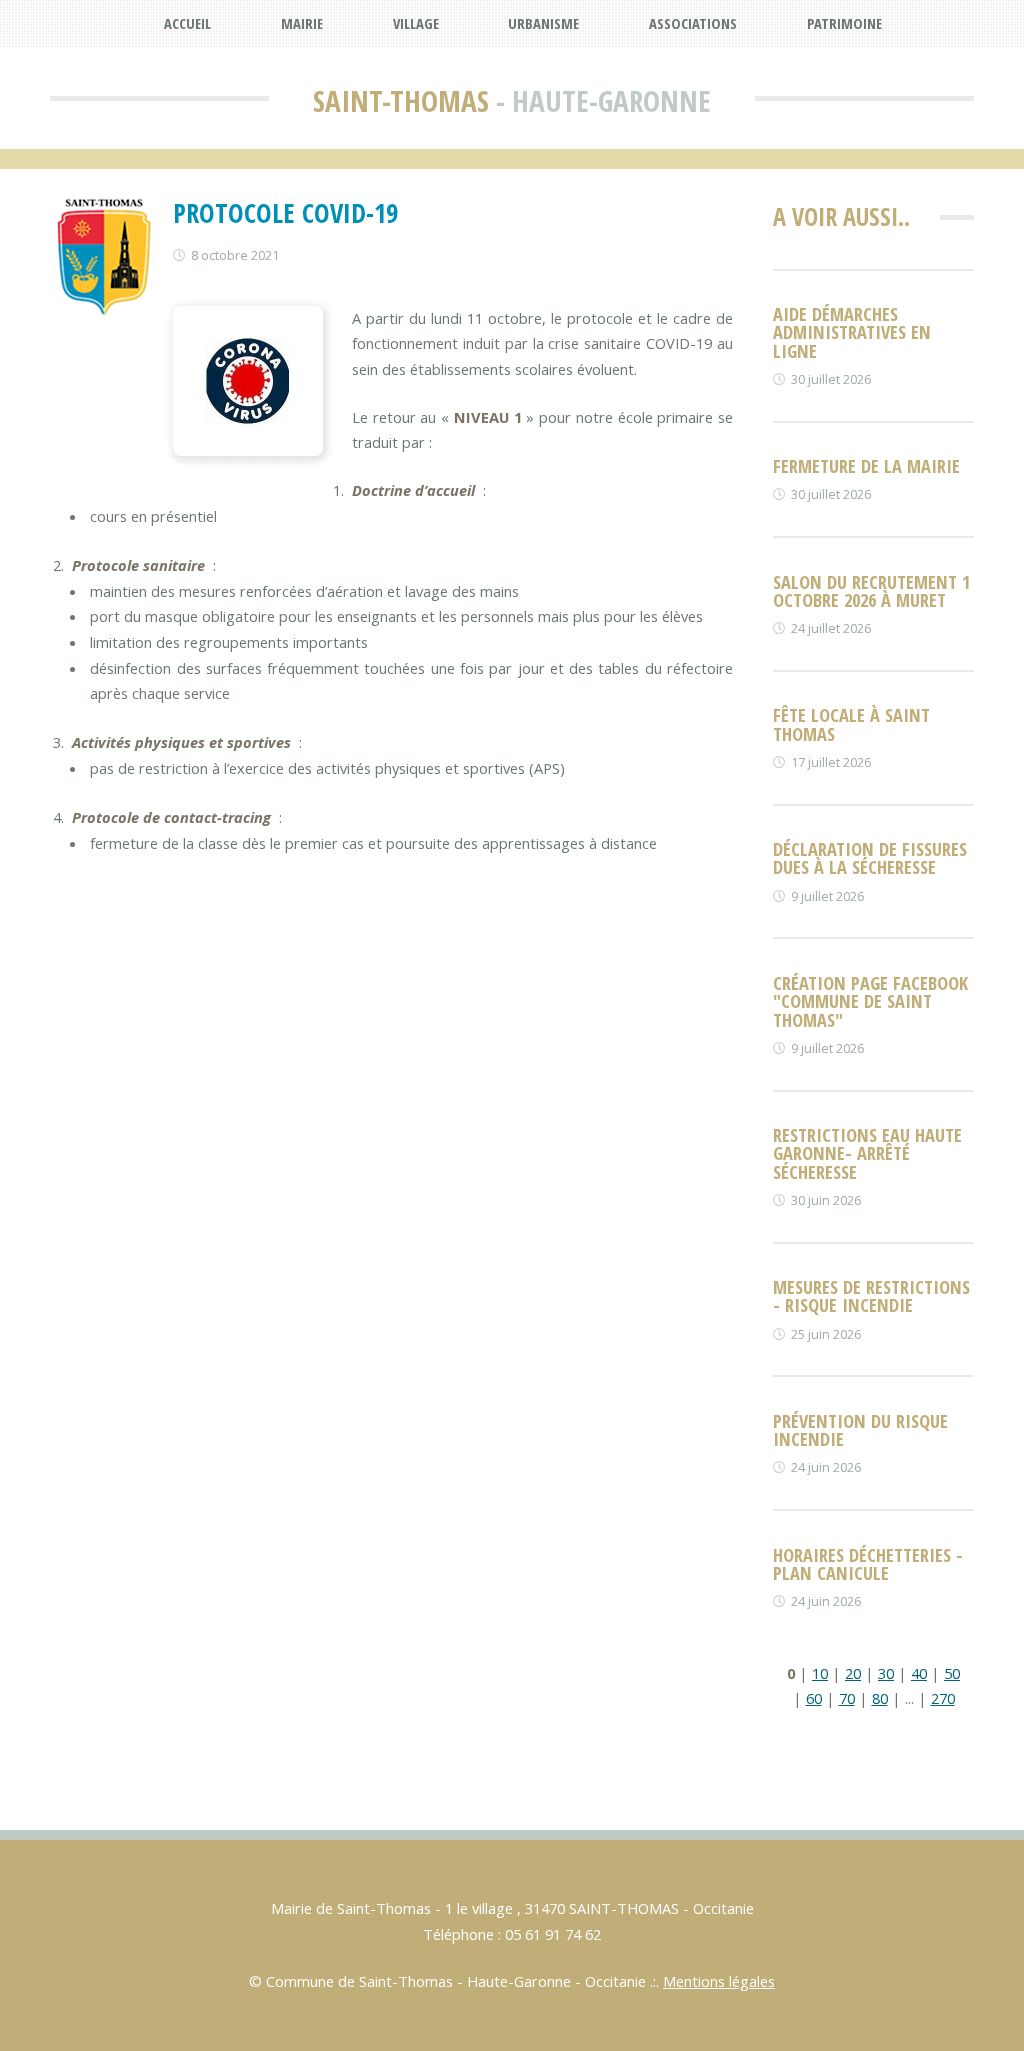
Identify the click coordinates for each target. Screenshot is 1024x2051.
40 (919, 1673)
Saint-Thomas (401, 101)
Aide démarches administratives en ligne (852, 332)
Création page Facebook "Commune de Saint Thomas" (870, 1001)
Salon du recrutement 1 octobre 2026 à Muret (871, 590)
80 (880, 1698)
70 (847, 1698)
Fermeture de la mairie (866, 465)
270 (943, 1698)
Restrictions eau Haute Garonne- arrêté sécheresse (867, 1153)
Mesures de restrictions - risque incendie (871, 1295)
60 (814, 1698)
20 (853, 1673)
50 (952, 1673)
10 (820, 1673)
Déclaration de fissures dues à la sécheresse (870, 857)
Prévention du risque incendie (860, 1429)
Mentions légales (719, 1981)
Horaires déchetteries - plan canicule (868, 1563)
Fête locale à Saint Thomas (851, 723)
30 (886, 1673)
